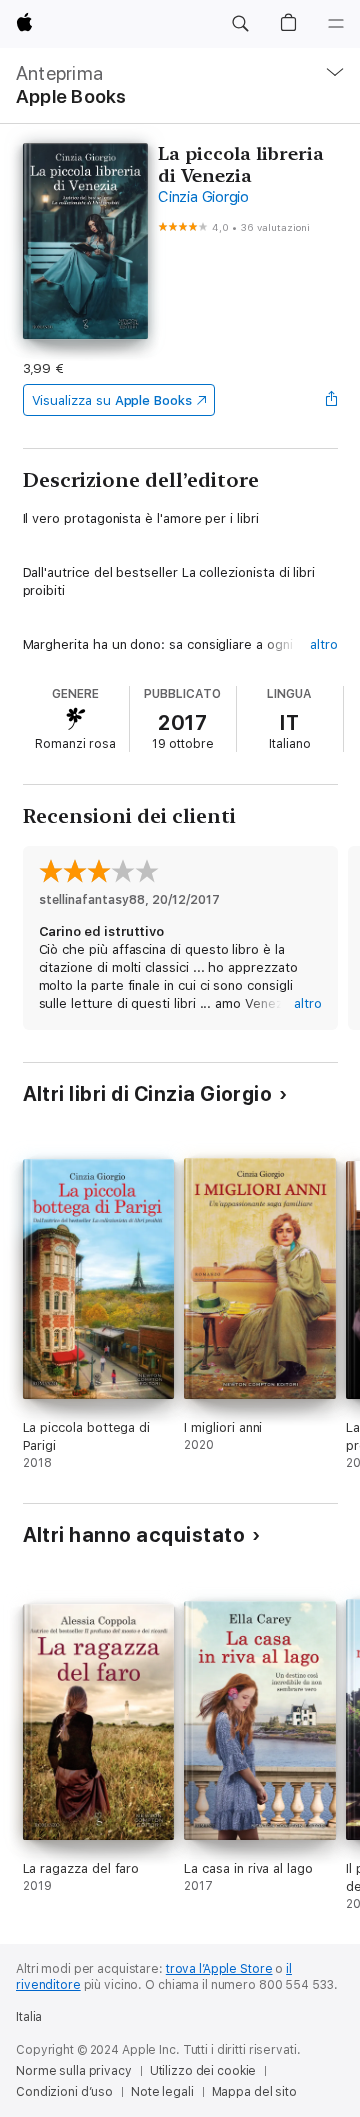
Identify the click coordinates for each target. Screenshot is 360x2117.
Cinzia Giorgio (203, 197)
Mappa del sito (254, 2092)
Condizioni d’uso (64, 2092)
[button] (240, 24)
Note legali (162, 2092)
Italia (29, 2017)
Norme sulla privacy (74, 2071)
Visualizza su (112, 400)
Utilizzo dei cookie (203, 2071)
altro (324, 644)
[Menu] (336, 24)
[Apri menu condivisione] (331, 400)
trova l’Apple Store (219, 1969)
